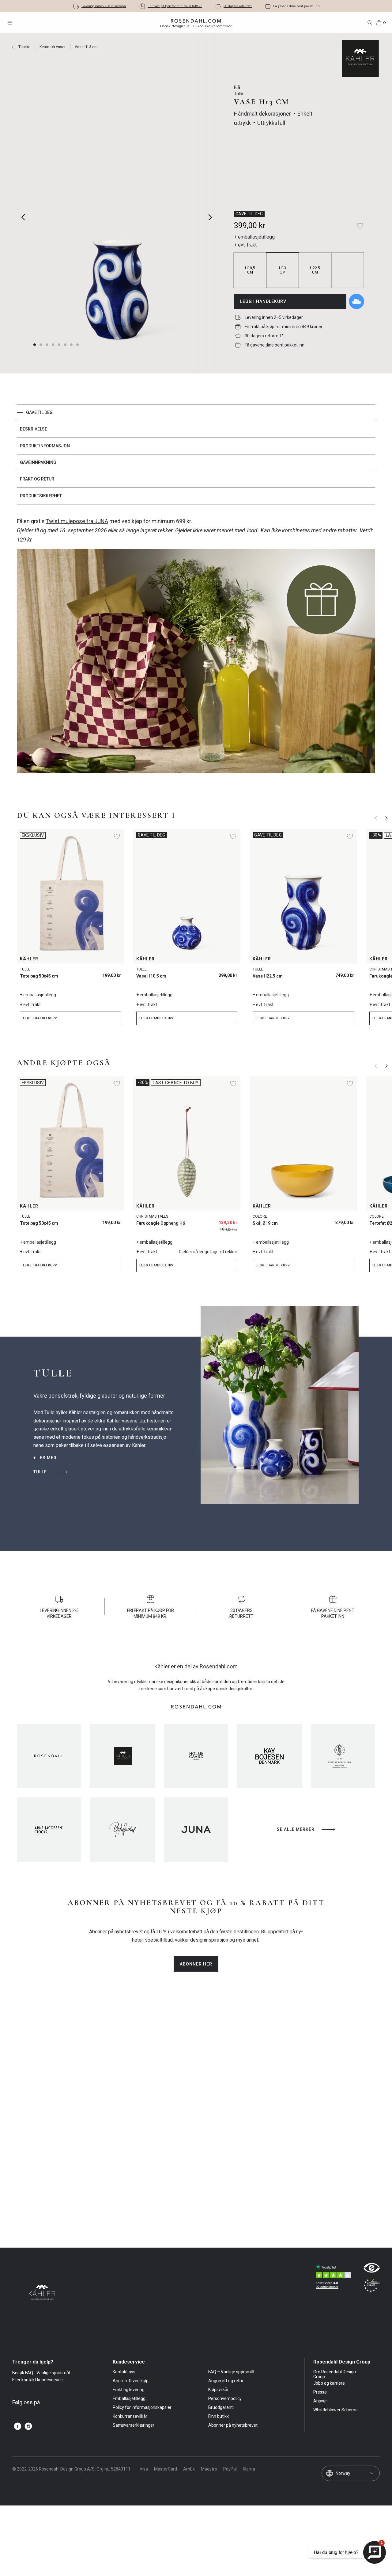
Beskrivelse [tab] (34, 429)
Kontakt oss (124, 2372)
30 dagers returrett (238, 6)
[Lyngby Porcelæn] (343, 1756)
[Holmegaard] (196, 1756)
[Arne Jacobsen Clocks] (49, 1830)
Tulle (40, 1472)
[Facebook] (18, 2426)
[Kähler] (123, 1756)
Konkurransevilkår (130, 2416)
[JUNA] (196, 1830)
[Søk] (370, 23)
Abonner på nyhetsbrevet (233, 2425)
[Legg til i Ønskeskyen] (356, 301)
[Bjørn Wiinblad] (123, 1830)
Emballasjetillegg (129, 2398)
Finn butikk (219, 2416)
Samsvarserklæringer (134, 2425)
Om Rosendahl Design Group (335, 2374)
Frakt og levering (129, 2390)
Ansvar (320, 2401)
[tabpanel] (196, 649)
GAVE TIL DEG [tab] (39, 412)
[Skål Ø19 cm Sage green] (346, 1221)
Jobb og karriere (329, 2383)
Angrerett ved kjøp (131, 2381)
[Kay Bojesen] (269, 1756)
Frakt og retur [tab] (37, 479)
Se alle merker (296, 1829)
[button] (47, 345)
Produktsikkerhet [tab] (41, 496)
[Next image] (211, 217)
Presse (320, 2392)
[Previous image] (23, 217)
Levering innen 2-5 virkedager (104, 6)
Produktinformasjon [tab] (45, 446)
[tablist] (196, 454)
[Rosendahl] (49, 1756)
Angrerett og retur (226, 2381)
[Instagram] (28, 2426)
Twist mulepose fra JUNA (77, 521)
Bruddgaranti (221, 2407)
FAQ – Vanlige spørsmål (231, 2372)
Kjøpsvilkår (219, 2390)
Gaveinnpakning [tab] (38, 462)
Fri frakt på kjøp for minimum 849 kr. (175, 6)
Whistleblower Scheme (335, 2410)
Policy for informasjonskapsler (142, 2407)
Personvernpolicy (225, 2398)
